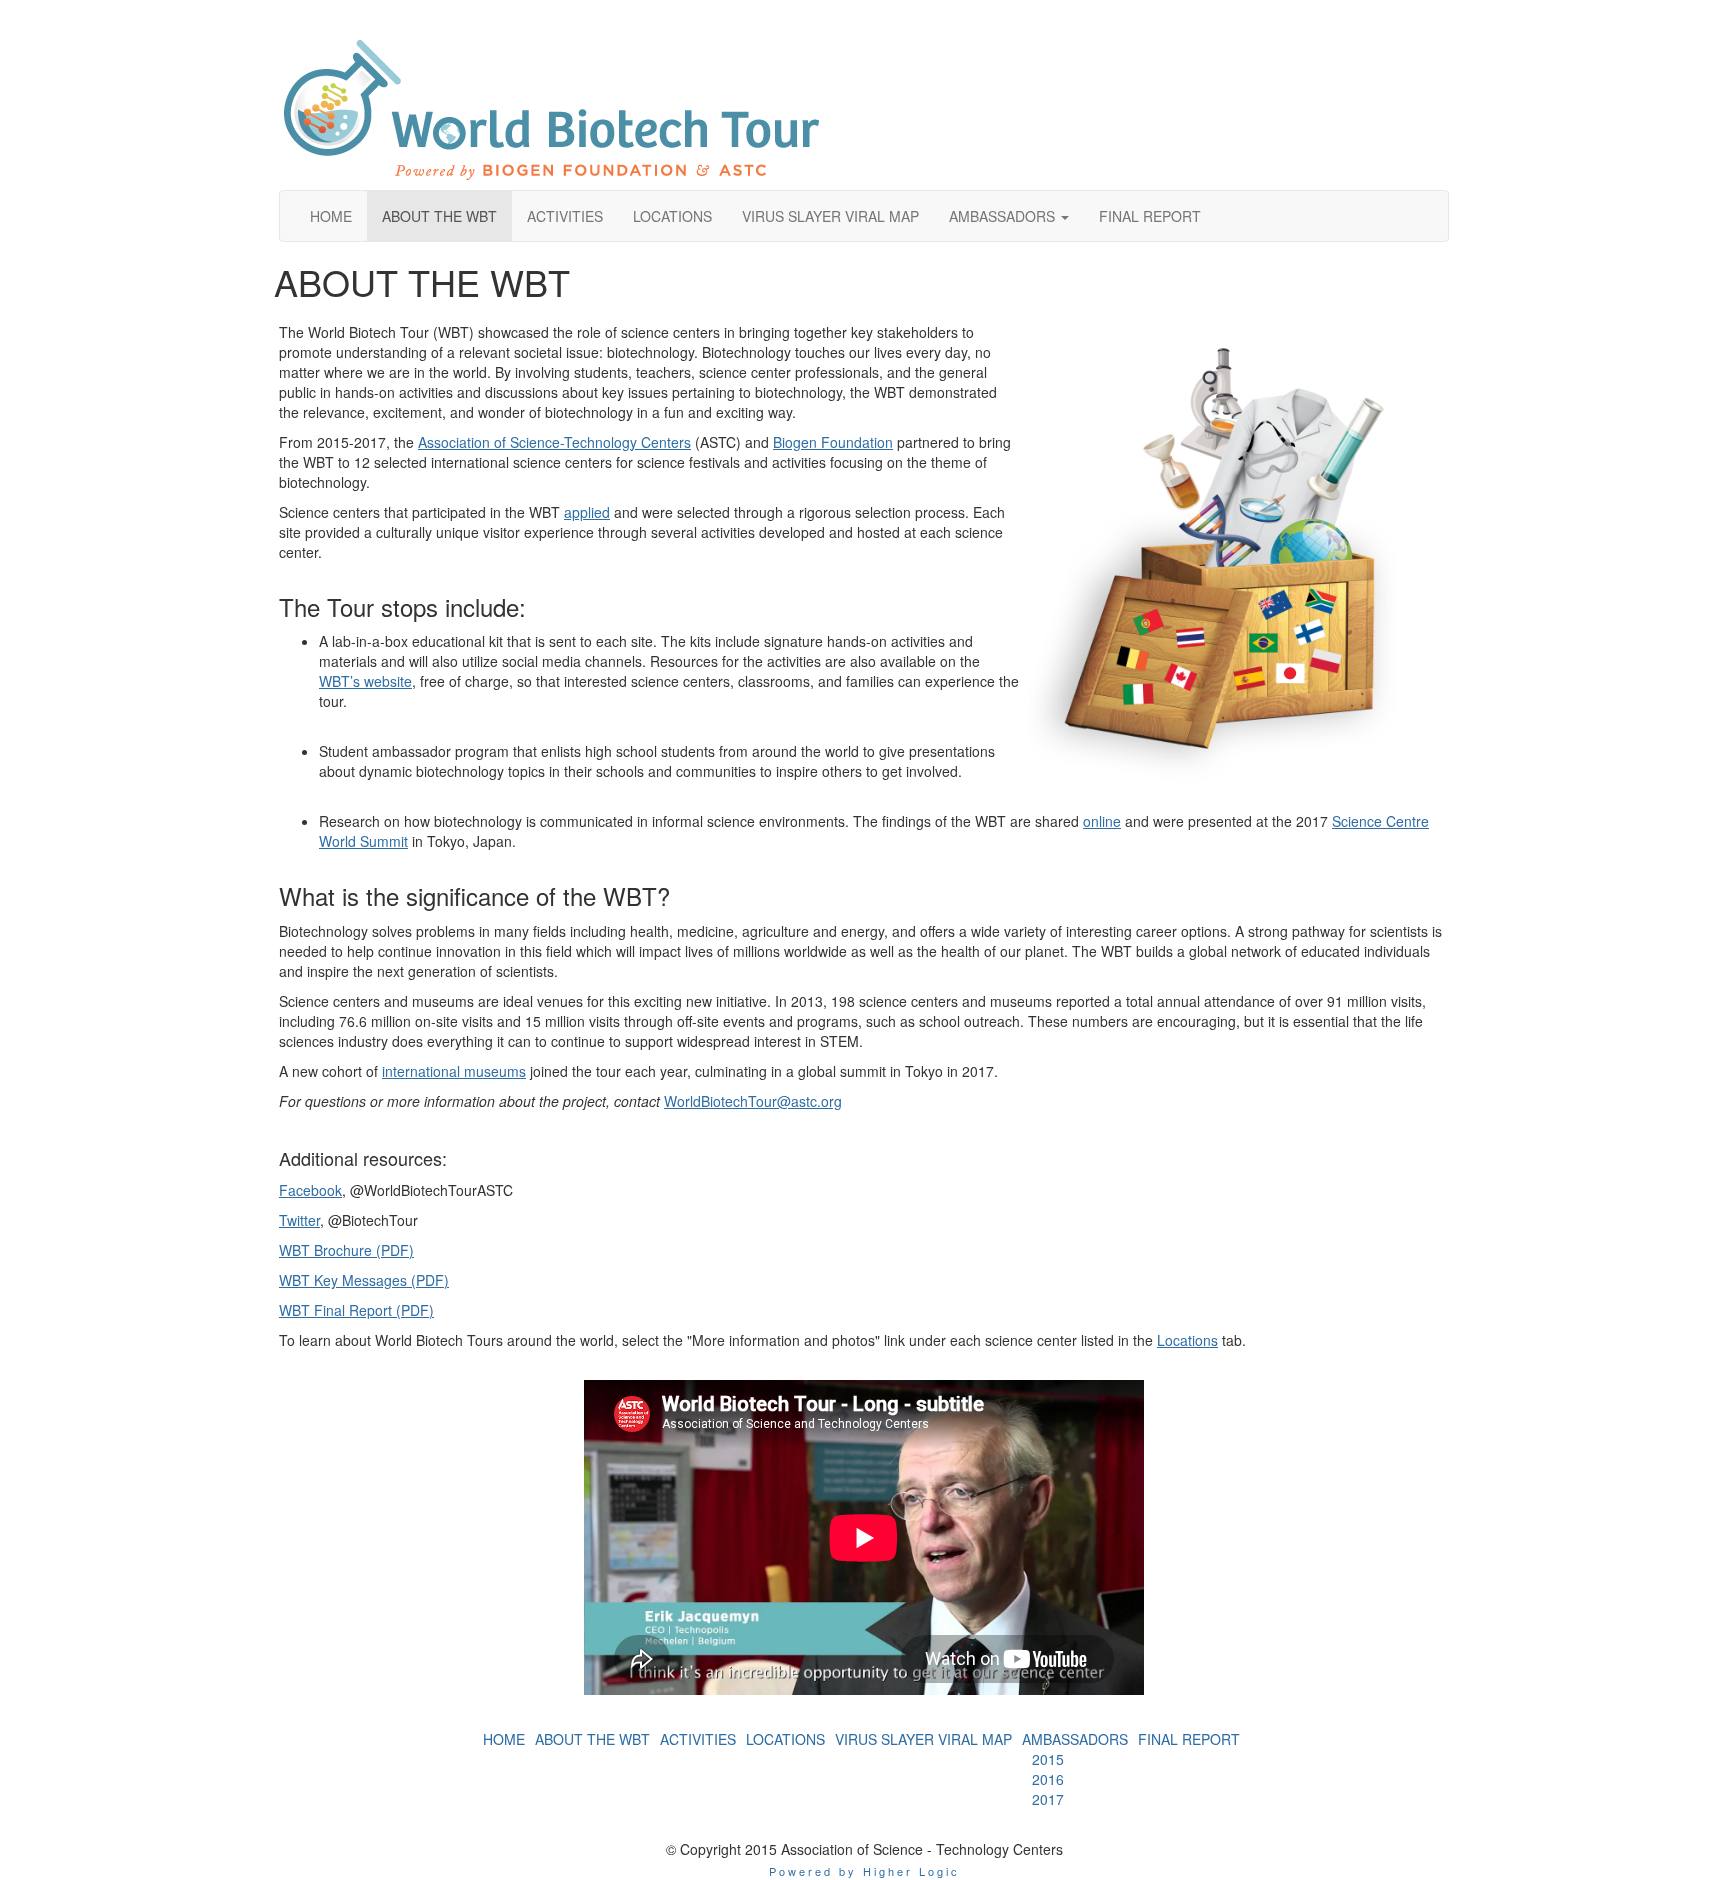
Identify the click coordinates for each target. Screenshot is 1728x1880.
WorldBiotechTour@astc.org (753, 1101)
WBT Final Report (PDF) (356, 1310)
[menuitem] (504, 1739)
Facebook (310, 1190)
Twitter (299, 1220)
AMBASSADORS (1075, 1739)
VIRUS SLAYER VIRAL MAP (923, 1739)
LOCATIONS (785, 1739)
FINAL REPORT (1189, 1739)
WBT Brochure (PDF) (346, 1250)
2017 (1048, 1799)
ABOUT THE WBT (592, 1739)
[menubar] (1075, 1779)
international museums (454, 1071)
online (1102, 821)
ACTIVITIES (698, 1739)
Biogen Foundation (833, 442)
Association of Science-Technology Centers (554, 442)
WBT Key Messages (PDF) (364, 1280)
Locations (1187, 1340)
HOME (504, 1739)
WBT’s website (365, 681)
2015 (1048, 1759)
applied (587, 512)
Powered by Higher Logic (864, 1871)
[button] (1009, 216)
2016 (1048, 1779)
